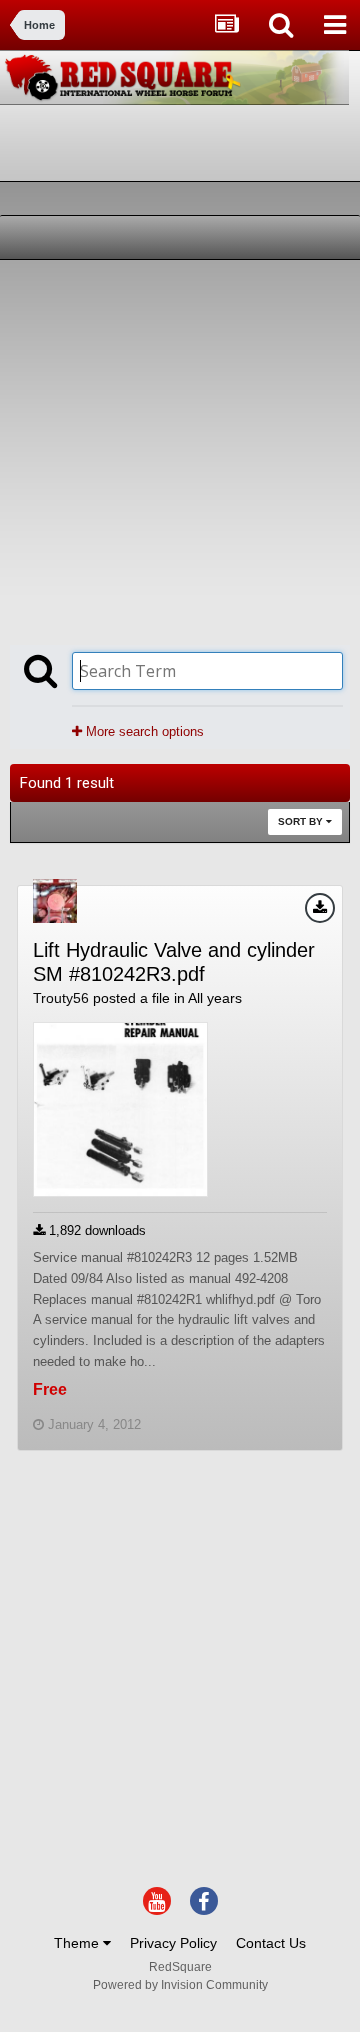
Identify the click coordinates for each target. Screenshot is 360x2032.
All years (215, 998)
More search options (143, 731)
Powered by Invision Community (180, 1985)
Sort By (302, 821)
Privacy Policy (173, 1943)
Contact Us (271, 1943)
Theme (78, 1943)
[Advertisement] (180, 450)
